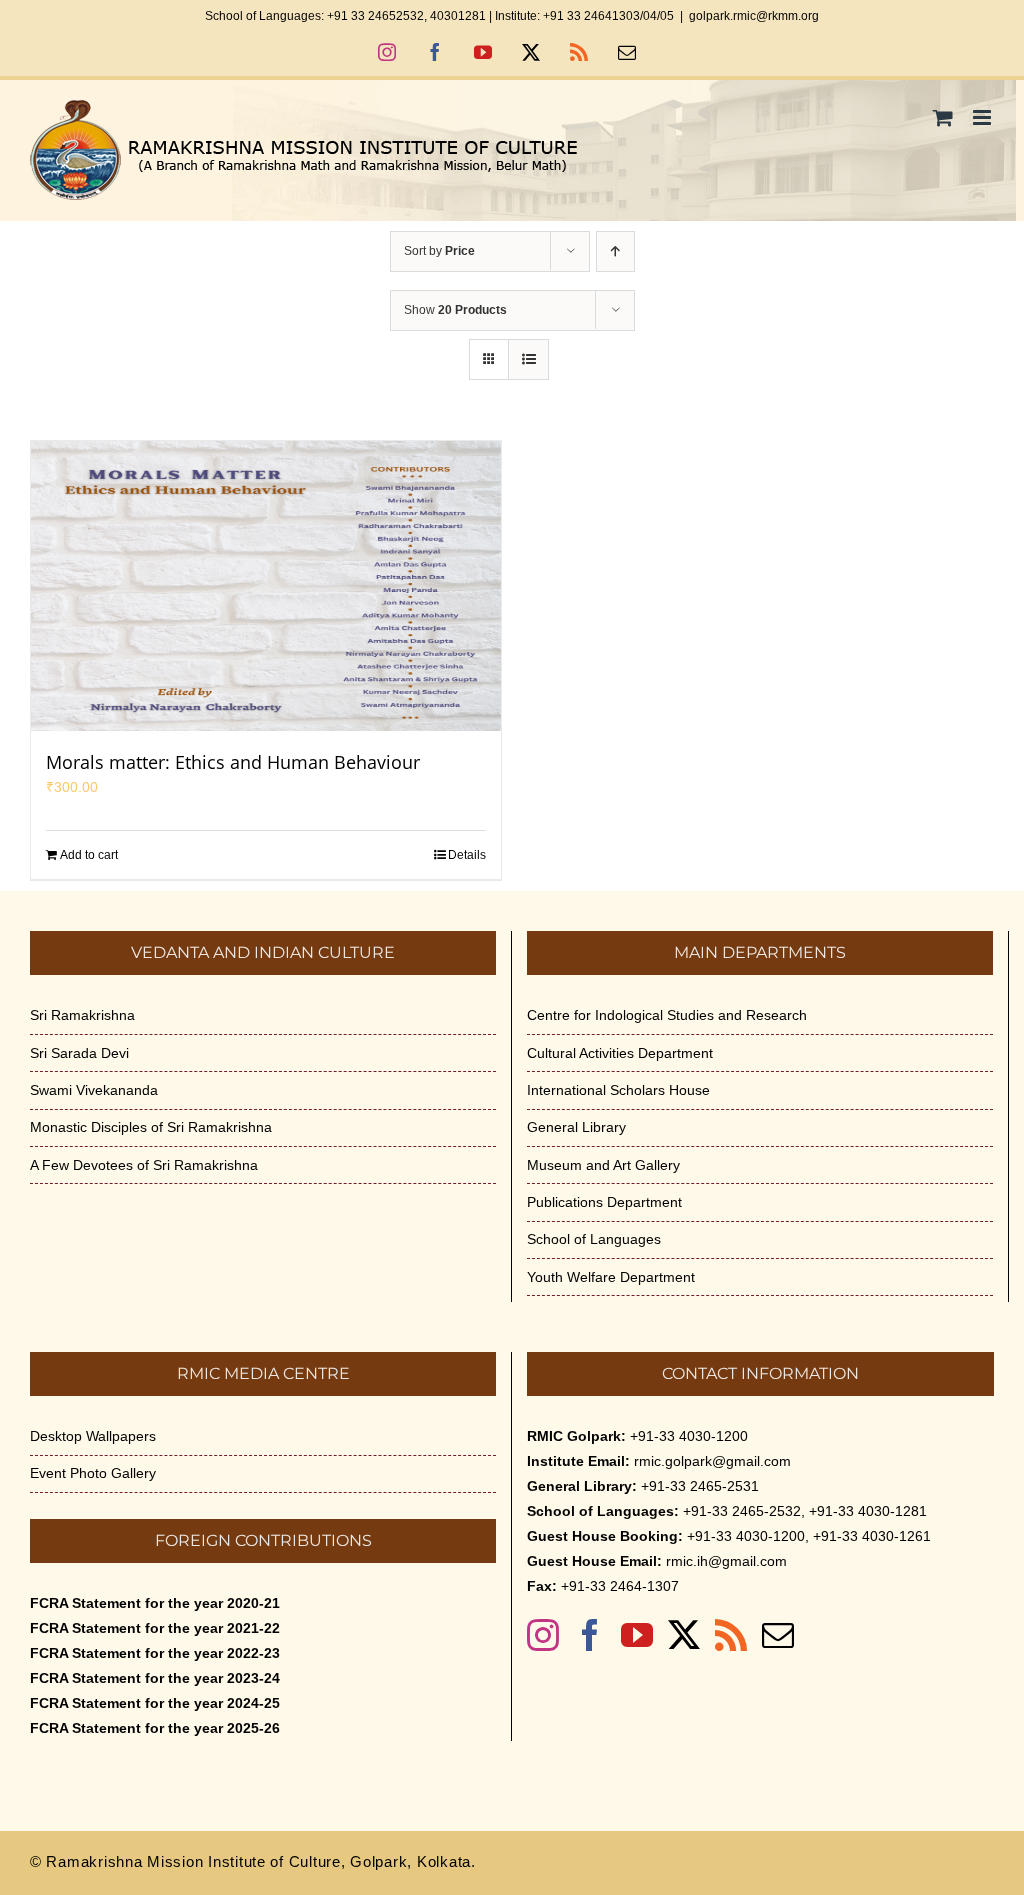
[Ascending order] (615, 251)
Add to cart (89, 855)
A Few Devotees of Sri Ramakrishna (144, 1165)
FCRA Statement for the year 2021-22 (155, 1628)
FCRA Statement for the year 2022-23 (155, 1653)
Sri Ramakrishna (82, 1015)
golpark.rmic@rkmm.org (754, 16)
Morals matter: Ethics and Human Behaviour (233, 762)
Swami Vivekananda (94, 1090)
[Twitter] (684, 1635)
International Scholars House (618, 1090)
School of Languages (594, 1239)
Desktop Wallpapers (93, 1436)
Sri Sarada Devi (79, 1053)
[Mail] (778, 1635)
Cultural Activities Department (620, 1053)
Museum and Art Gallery (603, 1165)
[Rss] (731, 1635)
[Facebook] (590, 1635)
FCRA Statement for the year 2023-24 (155, 1678)
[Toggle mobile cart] (943, 117)
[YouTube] (637, 1635)
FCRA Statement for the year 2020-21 (155, 1603)
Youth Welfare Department (611, 1277)
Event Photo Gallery (93, 1473)
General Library (576, 1127)
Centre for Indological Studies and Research (667, 1015)
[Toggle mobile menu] (983, 117)
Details (467, 855)
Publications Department (604, 1202)
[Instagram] (543, 1635)
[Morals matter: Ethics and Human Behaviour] (266, 586)
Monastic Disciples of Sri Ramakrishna (151, 1127)
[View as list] (528, 359)
